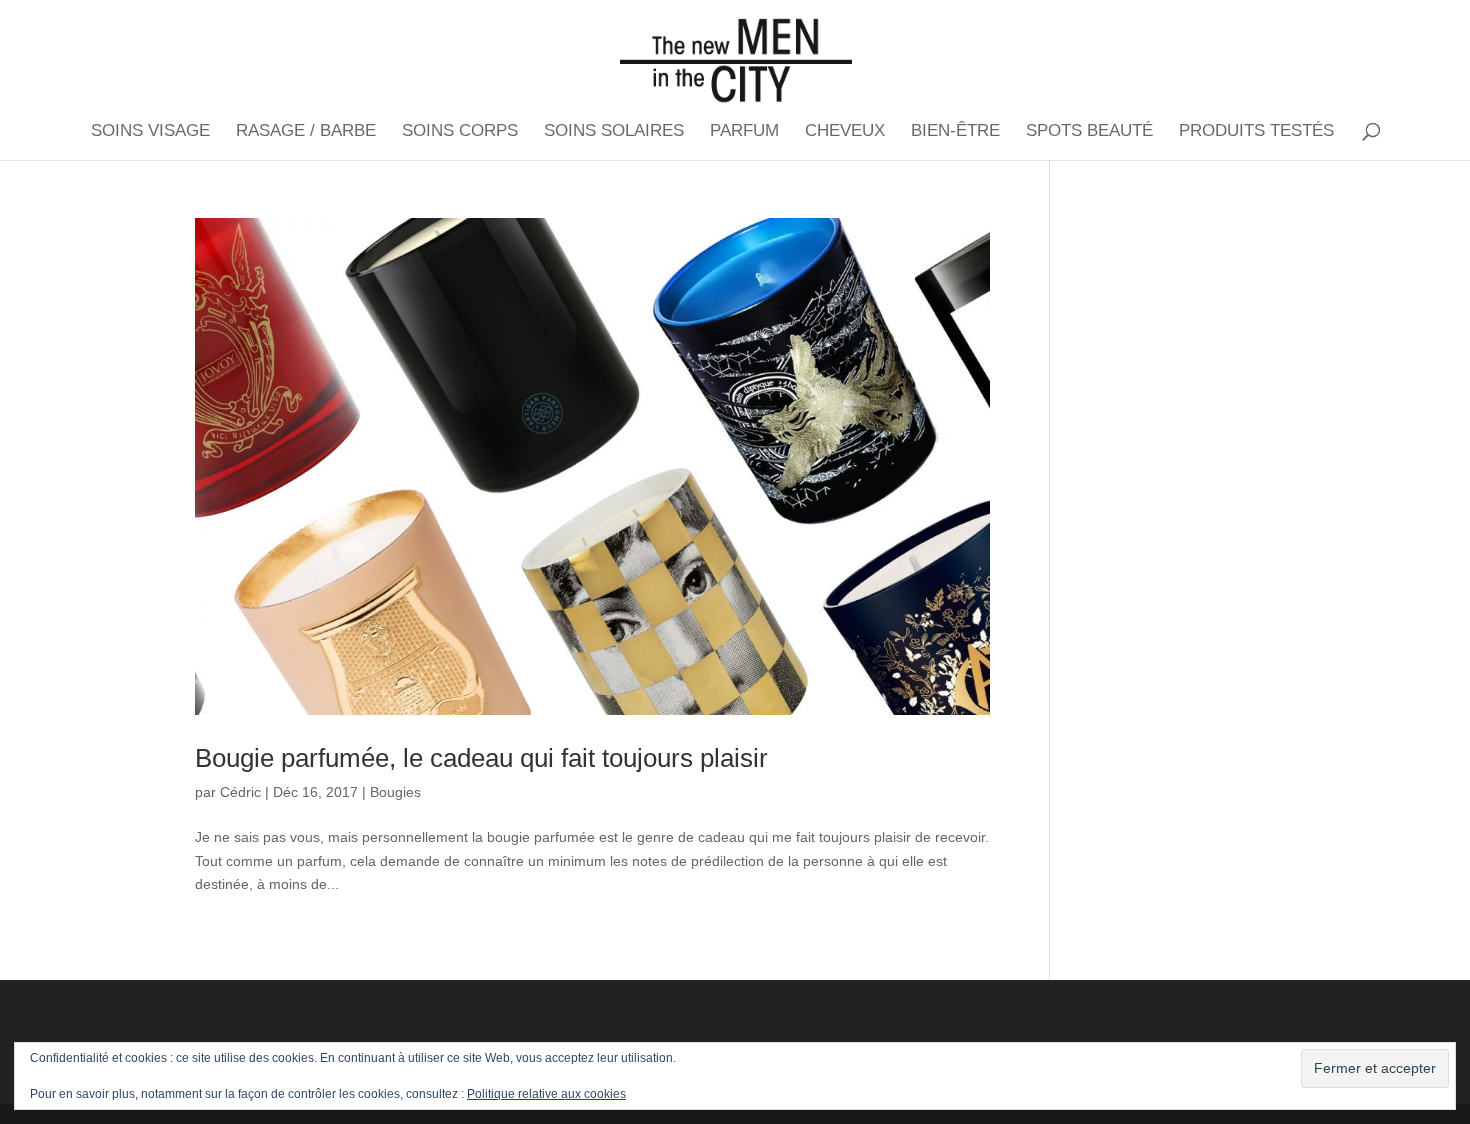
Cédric (240, 792)
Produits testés (1256, 132)
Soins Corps (460, 132)
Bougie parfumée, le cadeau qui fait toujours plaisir (481, 758)
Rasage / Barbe (306, 132)
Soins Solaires (614, 132)
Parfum (744, 132)
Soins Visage (150, 132)
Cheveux (845, 132)
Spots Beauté (1089, 132)
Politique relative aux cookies (546, 1094)
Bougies (395, 792)
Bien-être (955, 132)
